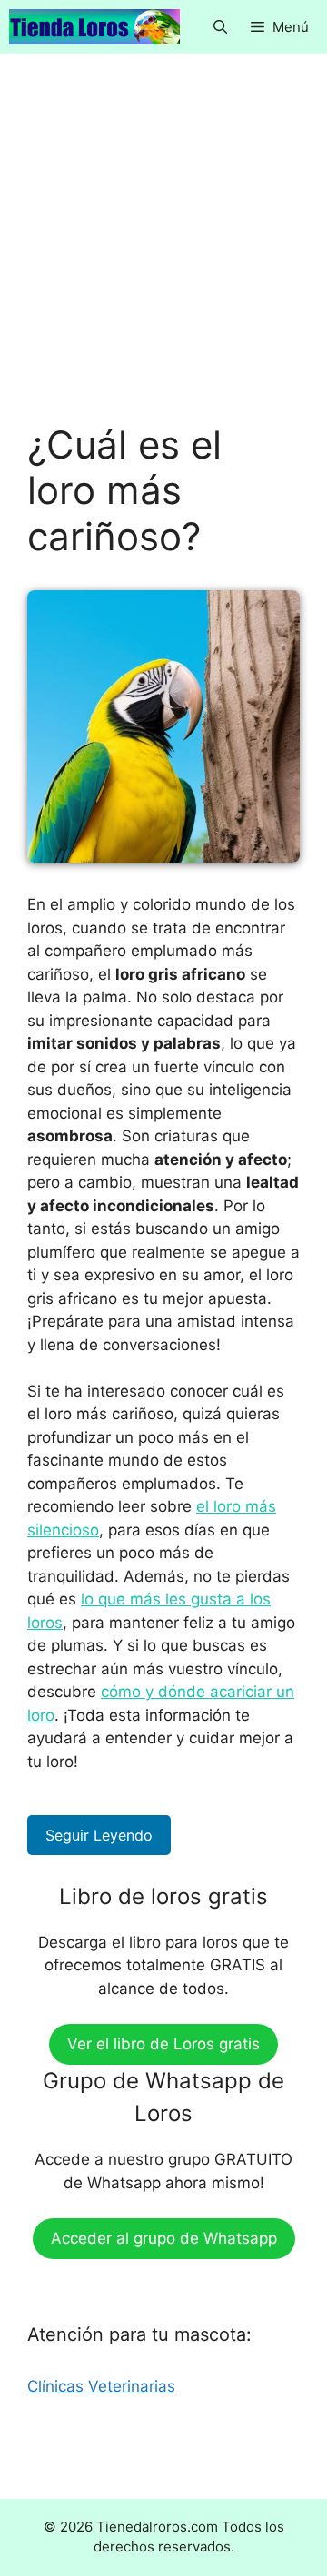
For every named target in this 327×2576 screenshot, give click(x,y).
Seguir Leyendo (99, 1835)
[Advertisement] (163, 252)
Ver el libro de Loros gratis (163, 2044)
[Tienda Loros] (94, 27)
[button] (220, 27)
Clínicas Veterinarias (101, 2386)
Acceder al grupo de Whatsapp (164, 2238)
